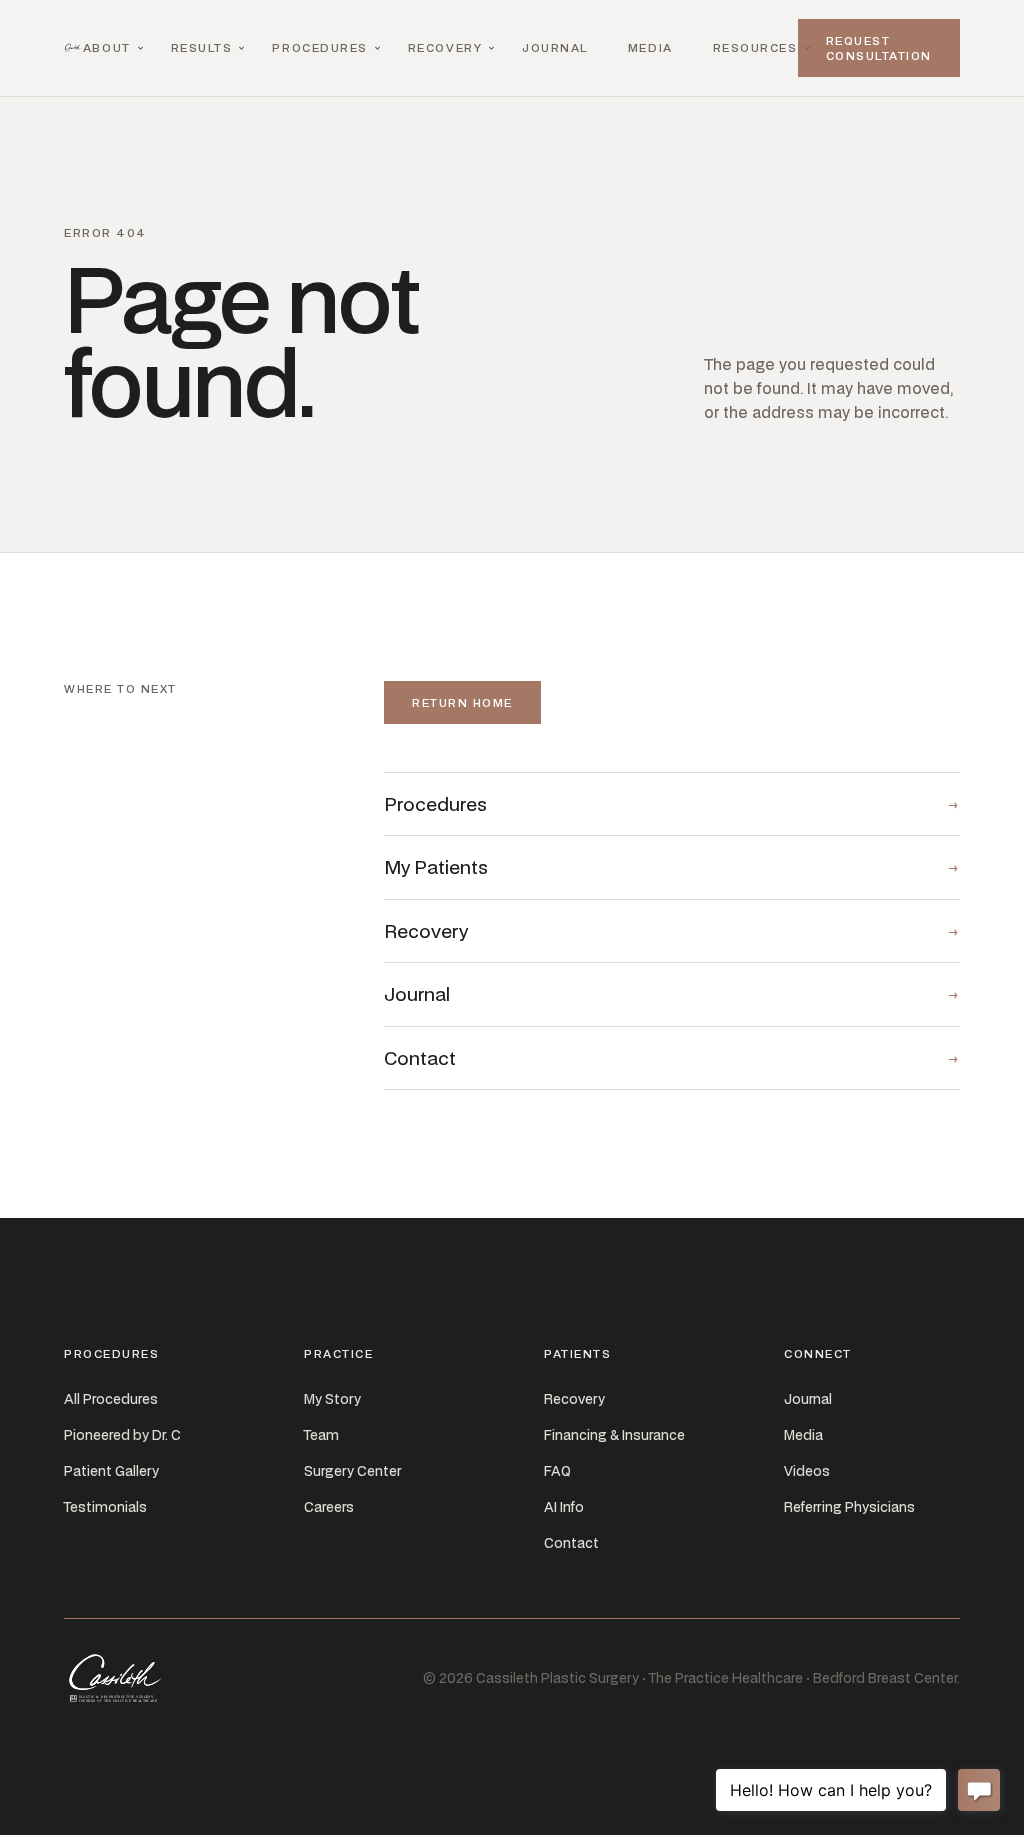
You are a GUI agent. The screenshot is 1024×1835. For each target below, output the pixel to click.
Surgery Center (352, 1471)
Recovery (445, 47)
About (107, 47)
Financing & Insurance (614, 1435)
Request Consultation (879, 48)
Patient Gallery (111, 1471)
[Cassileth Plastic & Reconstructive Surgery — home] (73, 48)
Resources (755, 47)
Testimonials (105, 1507)
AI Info (564, 1507)
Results (202, 47)
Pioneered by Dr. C (122, 1435)
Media (650, 47)
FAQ (557, 1471)
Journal (555, 47)
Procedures (319, 47)
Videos (807, 1471)
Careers (329, 1507)
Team (321, 1435)
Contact (571, 1543)
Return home (462, 702)
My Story (332, 1399)
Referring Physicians (849, 1507)
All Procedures (111, 1399)
